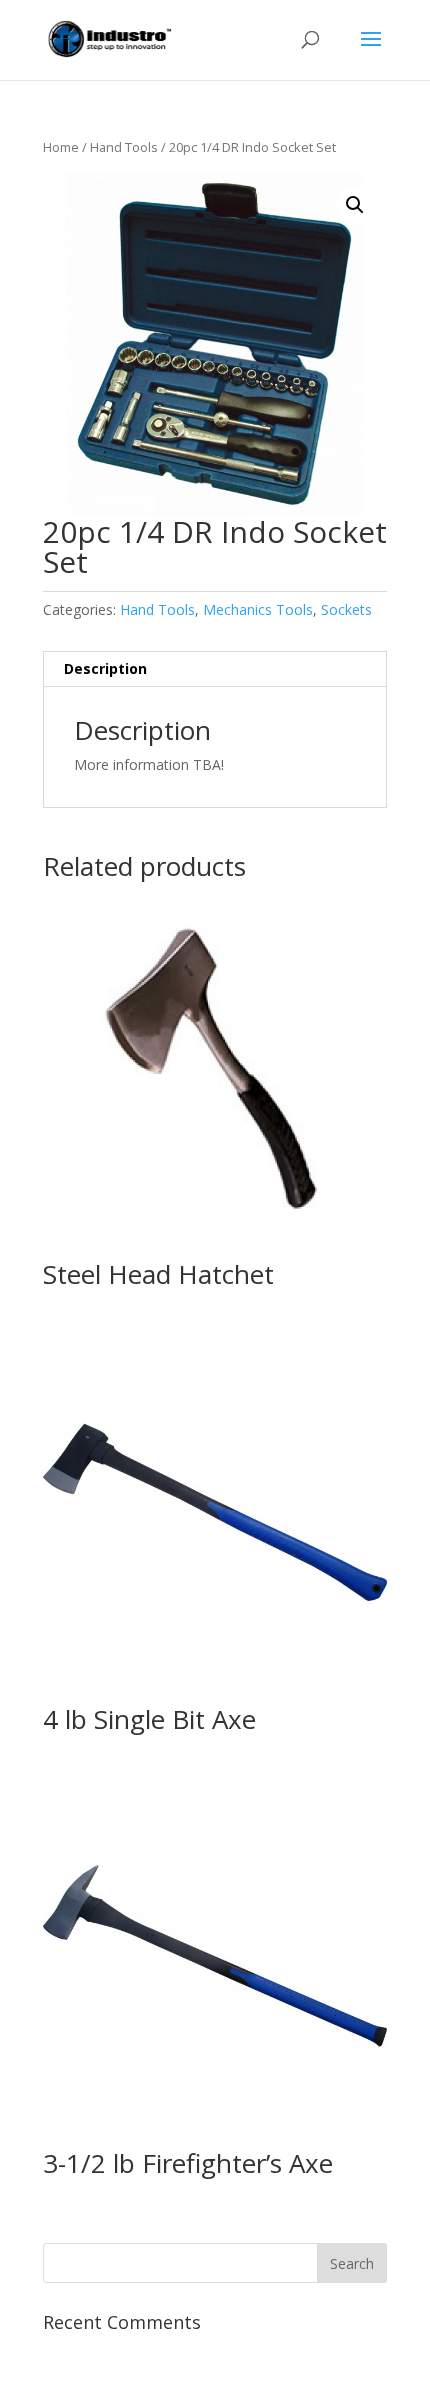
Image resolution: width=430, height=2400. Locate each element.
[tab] (215, 669)
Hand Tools (124, 147)
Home (61, 147)
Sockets (346, 609)
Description (105, 668)
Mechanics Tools (258, 609)
